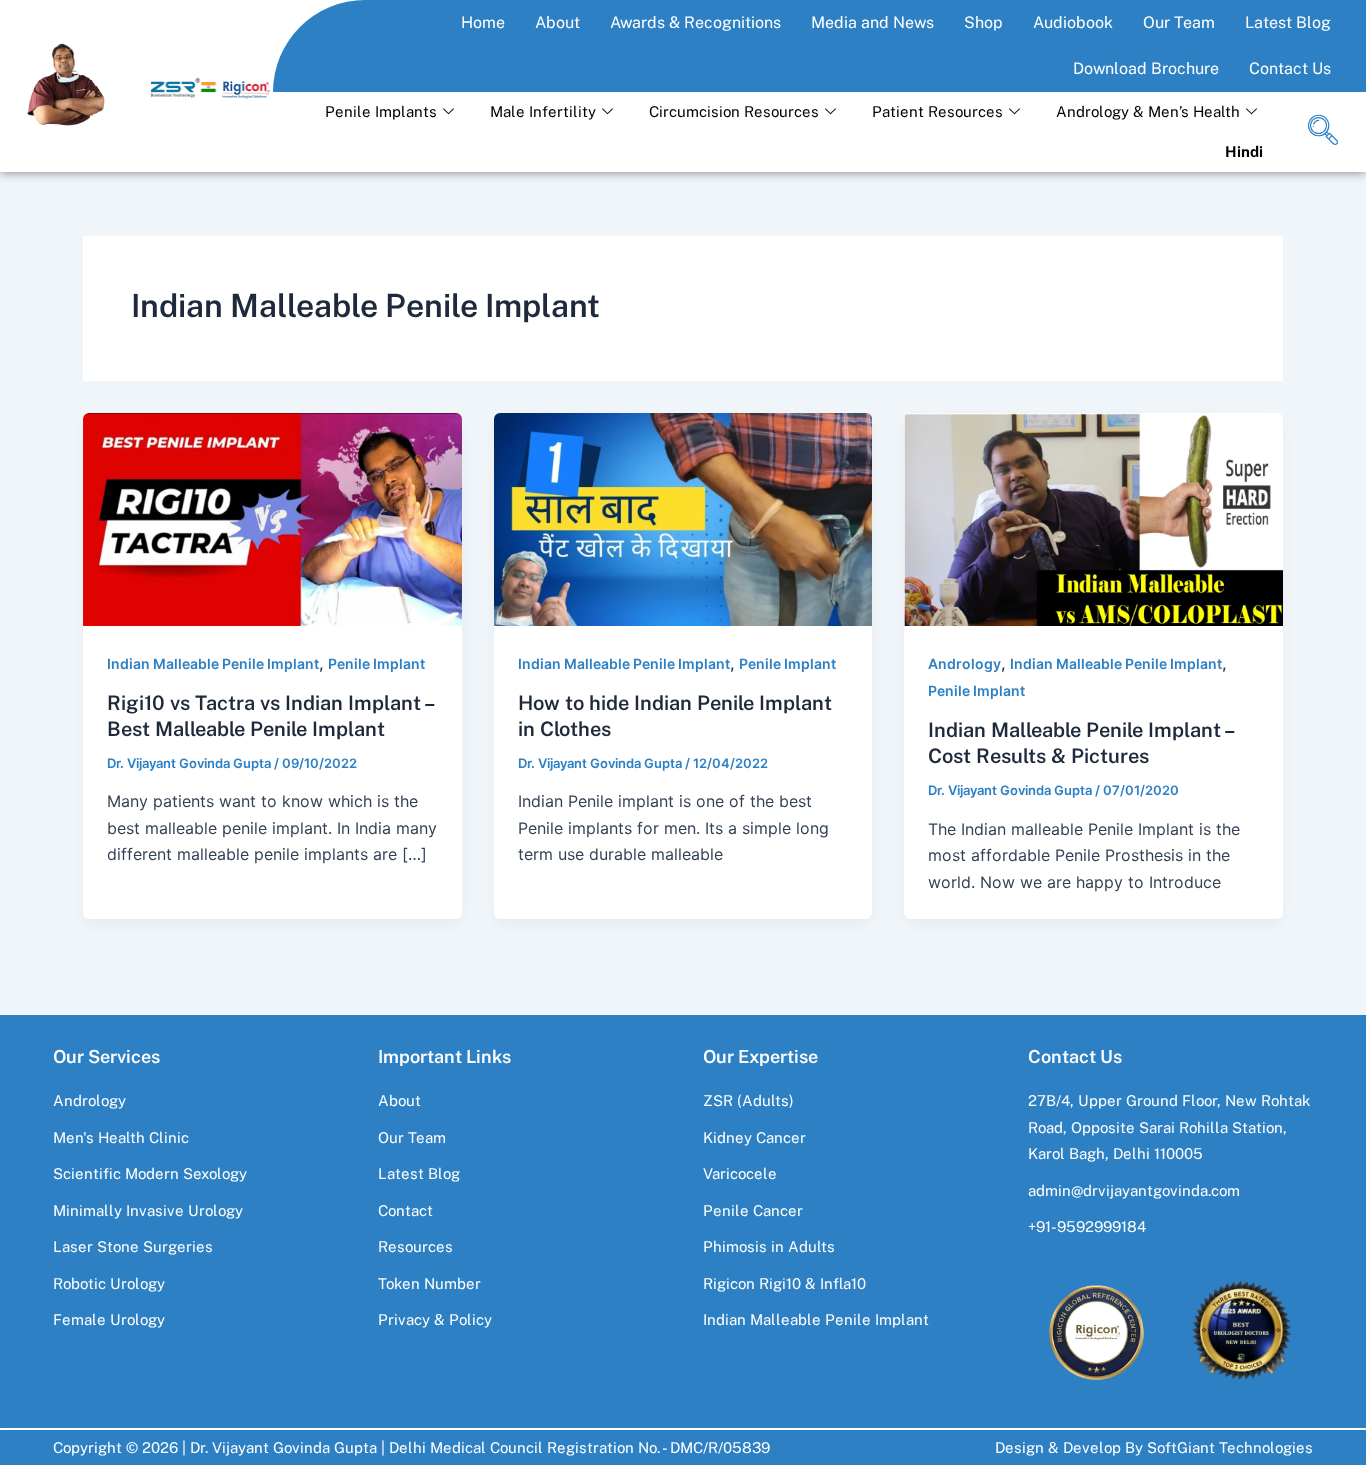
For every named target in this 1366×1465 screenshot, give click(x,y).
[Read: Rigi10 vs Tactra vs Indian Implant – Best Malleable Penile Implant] (272, 518)
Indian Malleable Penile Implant (213, 663)
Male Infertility (543, 111)
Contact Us (1290, 68)
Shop (983, 22)
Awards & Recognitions (695, 22)
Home (483, 22)
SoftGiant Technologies (1230, 1447)
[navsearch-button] (1323, 132)
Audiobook (1073, 22)
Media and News (872, 22)
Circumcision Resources (734, 111)
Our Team (1179, 22)
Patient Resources (937, 111)
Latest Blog (1288, 22)
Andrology (964, 663)
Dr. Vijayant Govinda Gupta (283, 1447)
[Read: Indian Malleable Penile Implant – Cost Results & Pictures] (1093, 518)
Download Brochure (1146, 68)
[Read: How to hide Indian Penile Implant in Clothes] (683, 518)
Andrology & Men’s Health (1148, 111)
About (557, 22)
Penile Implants (381, 111)
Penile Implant (376, 663)
